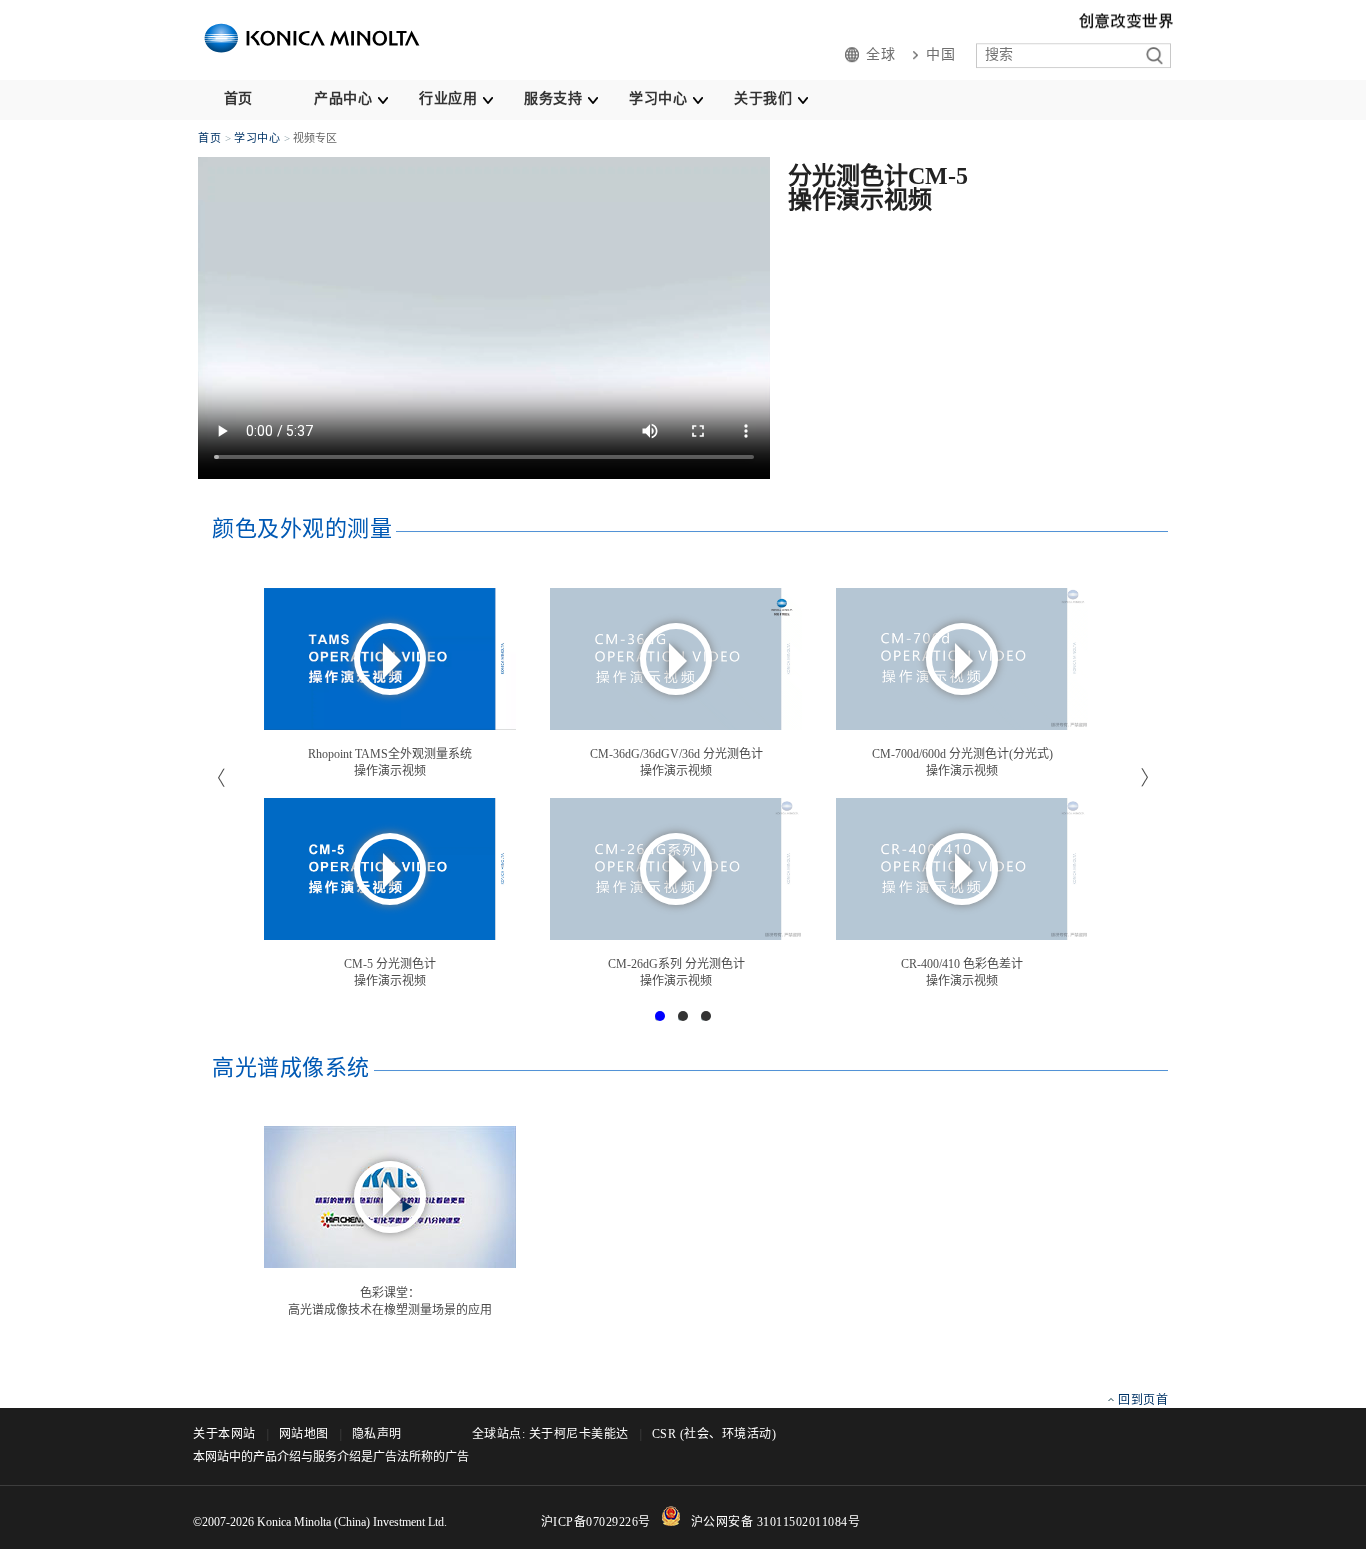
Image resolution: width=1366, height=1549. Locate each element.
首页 (238, 98)
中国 (940, 54)
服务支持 (553, 98)
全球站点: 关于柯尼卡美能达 (550, 1434)
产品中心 (343, 98)
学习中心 (658, 98)
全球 (880, 54)
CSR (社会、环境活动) (714, 1434)
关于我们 (763, 98)
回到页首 (1143, 1400)
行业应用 (448, 98)
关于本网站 (224, 1434)
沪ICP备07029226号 (596, 1522)
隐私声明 (377, 1434)
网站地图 (304, 1434)
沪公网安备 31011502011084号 (776, 1522)
